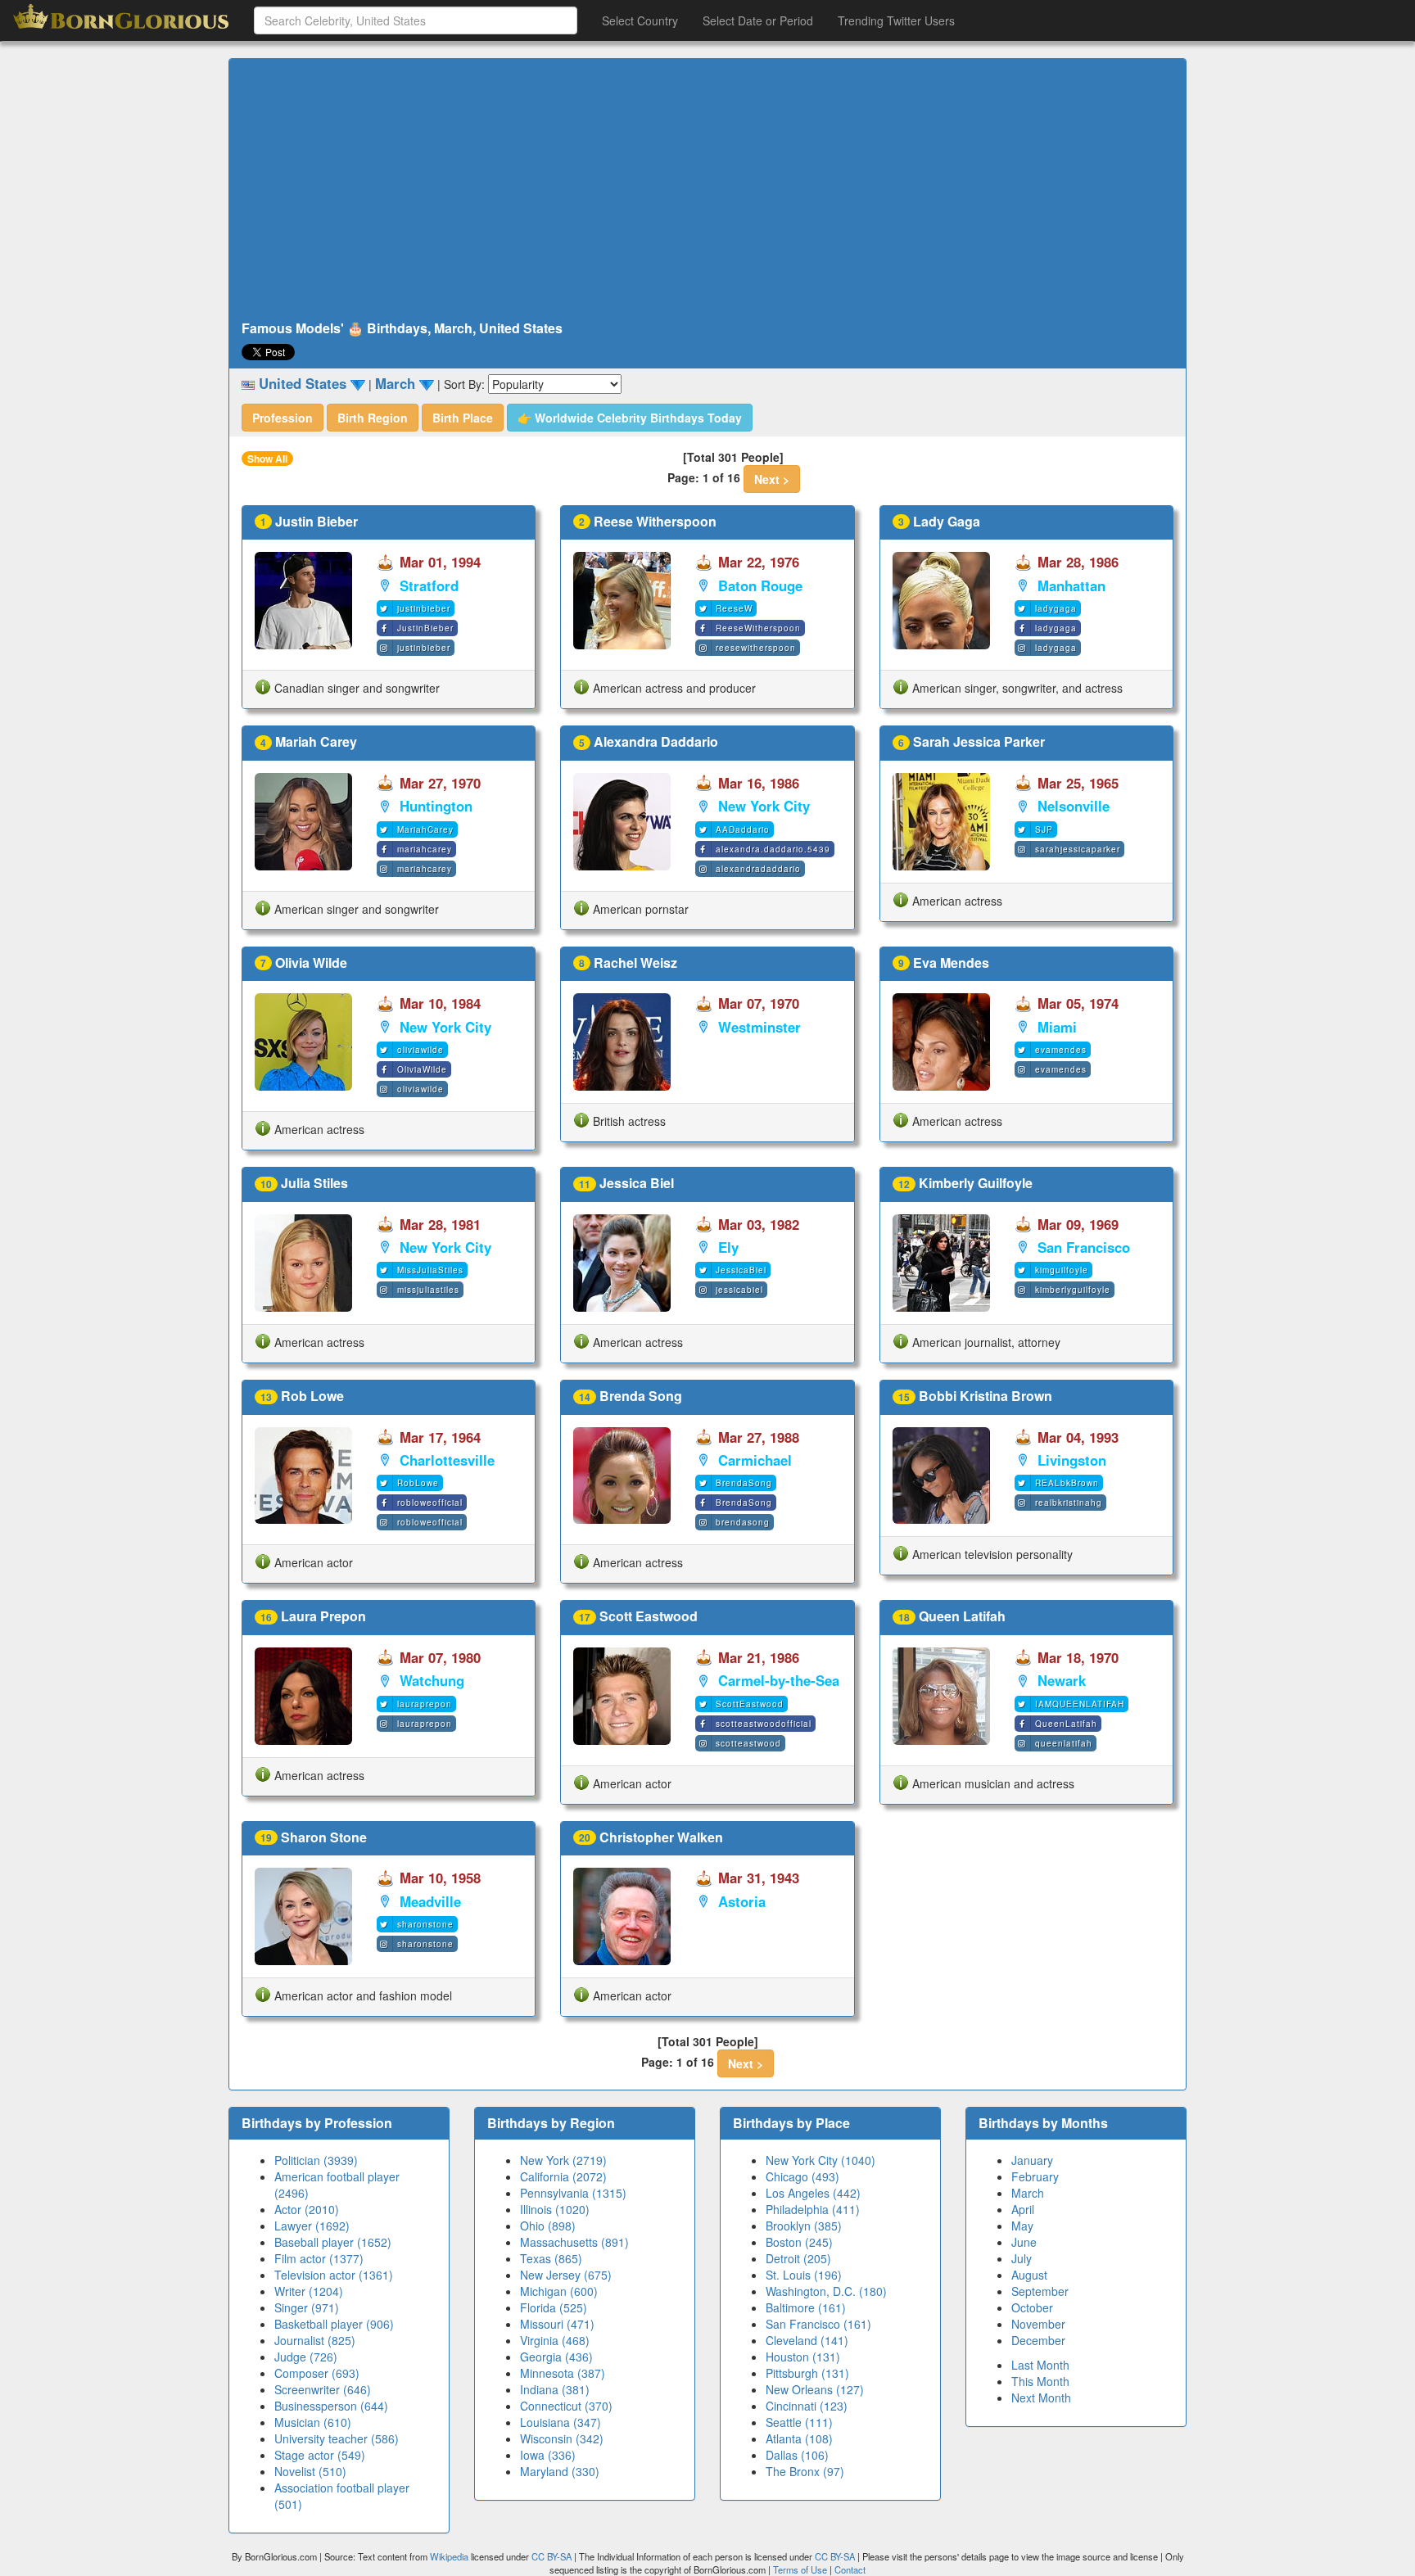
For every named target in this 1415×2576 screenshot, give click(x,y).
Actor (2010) (307, 2209)
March (1028, 2193)
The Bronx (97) (805, 2471)
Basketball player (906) (334, 2324)
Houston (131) (803, 2357)
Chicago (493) (802, 2176)
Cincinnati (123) (807, 2406)
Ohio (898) (548, 2226)
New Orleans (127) (815, 2389)
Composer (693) (317, 2373)
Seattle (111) (799, 2422)
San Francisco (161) (818, 2324)
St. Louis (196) (804, 2275)
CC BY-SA (552, 2556)
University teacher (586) (337, 2438)
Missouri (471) (557, 2324)
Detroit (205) (798, 2258)
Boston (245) (799, 2242)
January (1032, 2160)
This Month (1040, 2381)
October (1032, 2307)
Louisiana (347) (561, 2422)
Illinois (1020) (555, 2209)
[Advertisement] (707, 190)
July (1022, 2258)
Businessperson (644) (331, 2406)
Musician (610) (313, 2422)
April (1023, 2209)
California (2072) (563, 2176)
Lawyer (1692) (312, 2226)
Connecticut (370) (566, 2406)
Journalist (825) (315, 2340)
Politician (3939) (316, 2160)
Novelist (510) (310, 2471)
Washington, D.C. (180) (826, 2291)
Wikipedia (449, 2556)
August (1029, 2275)
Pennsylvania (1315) (573, 2193)
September (1040, 2291)
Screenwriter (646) (323, 2389)
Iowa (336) (548, 2455)
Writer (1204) (309, 2291)
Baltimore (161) (806, 2307)
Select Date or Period (758, 20)
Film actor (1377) (319, 2258)
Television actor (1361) (334, 2275)
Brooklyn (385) (804, 2226)
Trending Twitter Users (896, 20)
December (1038, 2340)
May (1022, 2226)
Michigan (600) (559, 2291)
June (1024, 2242)
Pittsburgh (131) (807, 2373)
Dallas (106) (797, 2455)
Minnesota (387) (563, 2373)
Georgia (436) (556, 2357)
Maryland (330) (560, 2471)
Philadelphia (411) (813, 2209)
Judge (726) (306, 2357)
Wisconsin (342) (562, 2438)
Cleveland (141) (807, 2340)
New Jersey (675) (566, 2275)
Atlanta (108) (799, 2438)
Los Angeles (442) (813, 2193)
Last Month (1040, 2365)
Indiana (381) (555, 2389)
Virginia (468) (555, 2340)
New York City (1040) (821, 2160)
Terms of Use (801, 2569)
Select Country (640, 20)
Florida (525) (554, 2307)
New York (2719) (563, 2160)
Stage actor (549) (320, 2455)
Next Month (1041, 2397)
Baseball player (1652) (333, 2242)
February (1035, 2176)
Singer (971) (307, 2307)
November (1038, 2324)
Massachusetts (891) (574, 2242)
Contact (850, 2569)
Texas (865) (551, 2258)
